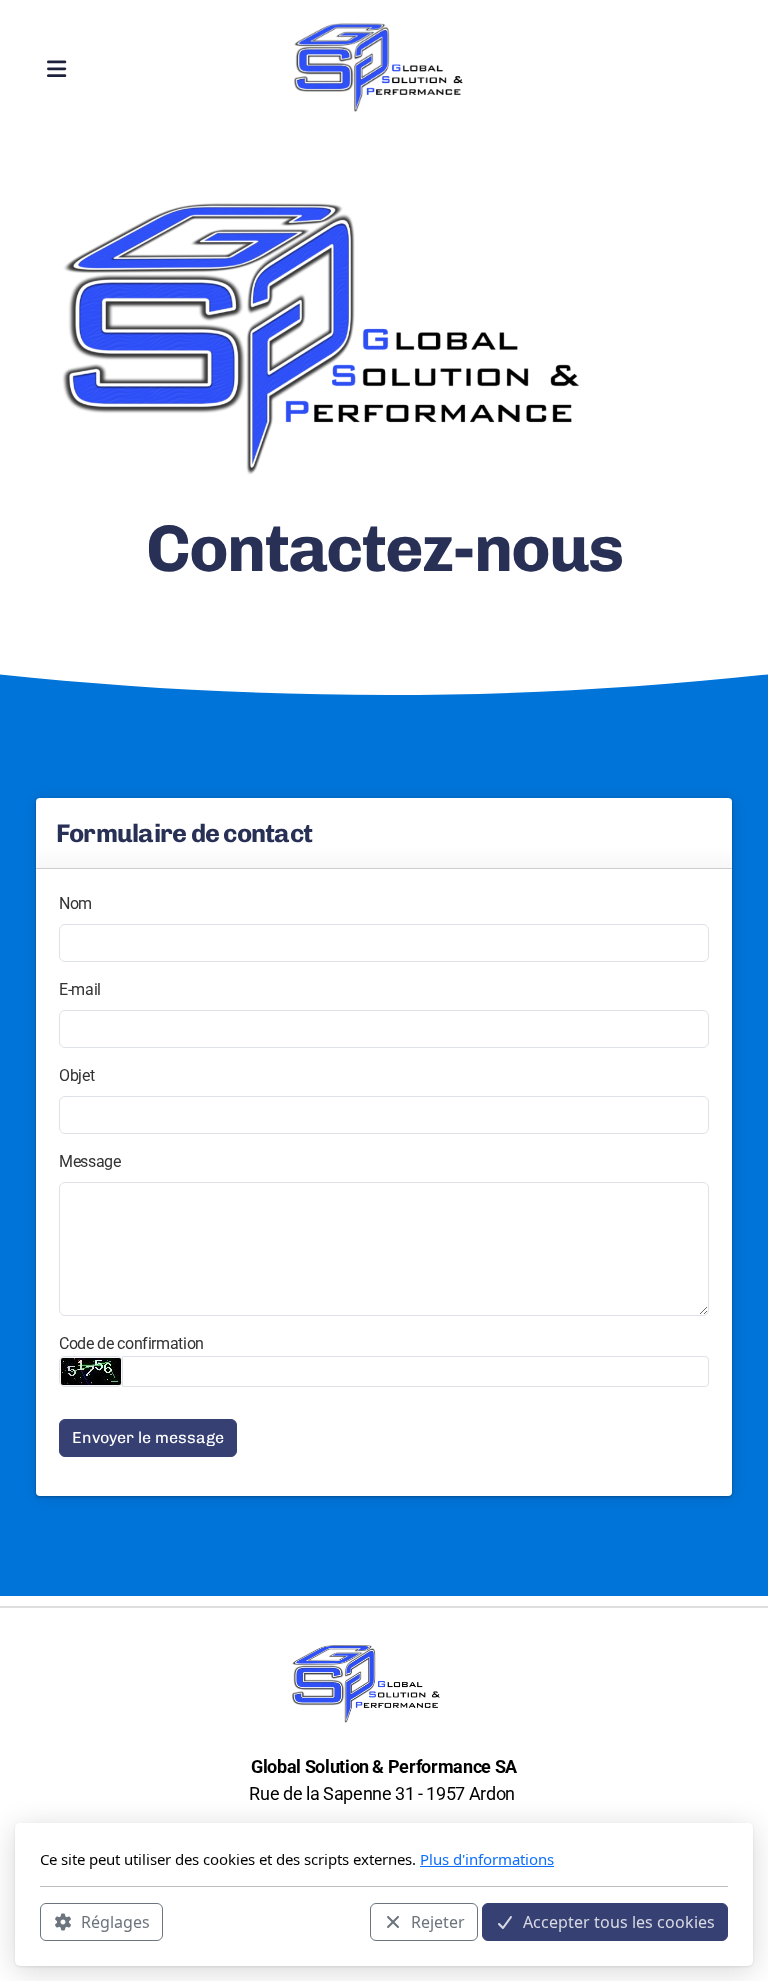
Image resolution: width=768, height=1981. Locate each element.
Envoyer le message (148, 1437)
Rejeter (438, 1922)
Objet (76, 1075)
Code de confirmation (131, 1343)
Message (90, 1161)
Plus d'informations (487, 1859)
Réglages (115, 1922)
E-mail (80, 989)
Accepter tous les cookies (619, 1922)
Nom (75, 903)
